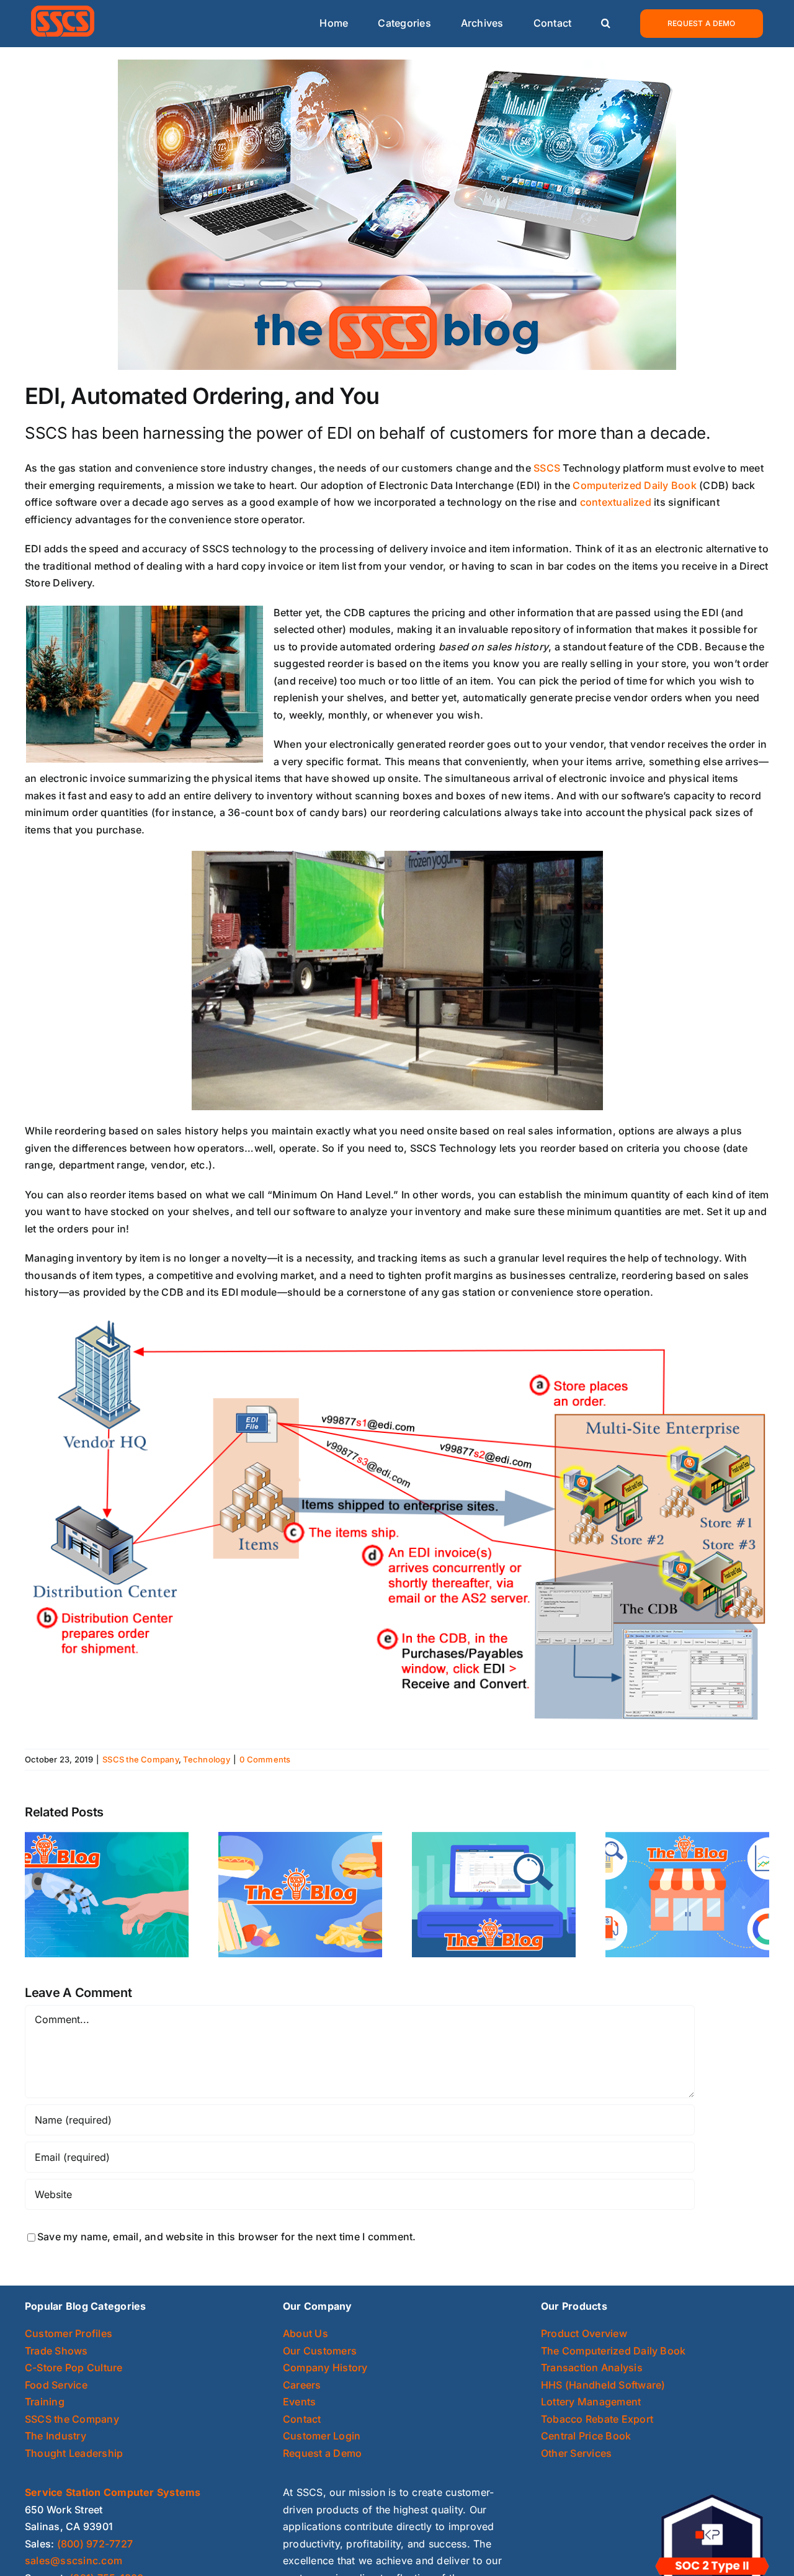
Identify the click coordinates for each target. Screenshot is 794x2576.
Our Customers (320, 2351)
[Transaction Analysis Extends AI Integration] (494, 1894)
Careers (302, 2385)
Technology (206, 1759)
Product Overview (584, 2333)
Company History (325, 2367)
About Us (306, 2333)
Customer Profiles (69, 2333)
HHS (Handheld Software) (603, 2385)
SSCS (547, 468)
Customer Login (322, 2436)
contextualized (616, 502)
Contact (302, 2419)
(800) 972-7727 (95, 2544)
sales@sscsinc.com (74, 2560)
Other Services (576, 2453)
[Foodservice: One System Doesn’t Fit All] (300, 1894)
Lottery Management (591, 2402)
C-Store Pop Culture (74, 2367)
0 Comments (265, 1759)
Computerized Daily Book (635, 485)
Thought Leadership (74, 2453)
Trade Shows (56, 2351)
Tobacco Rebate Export (597, 2419)
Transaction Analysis (592, 2367)
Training (45, 2402)
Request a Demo (322, 2453)
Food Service (56, 2385)
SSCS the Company (141, 1759)
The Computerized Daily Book (613, 2351)
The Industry (56, 2436)
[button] (606, 24)
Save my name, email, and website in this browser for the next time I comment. (226, 2237)
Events (299, 2402)
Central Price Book (586, 2436)
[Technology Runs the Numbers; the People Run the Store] (107, 1894)
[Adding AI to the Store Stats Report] (687, 1894)
